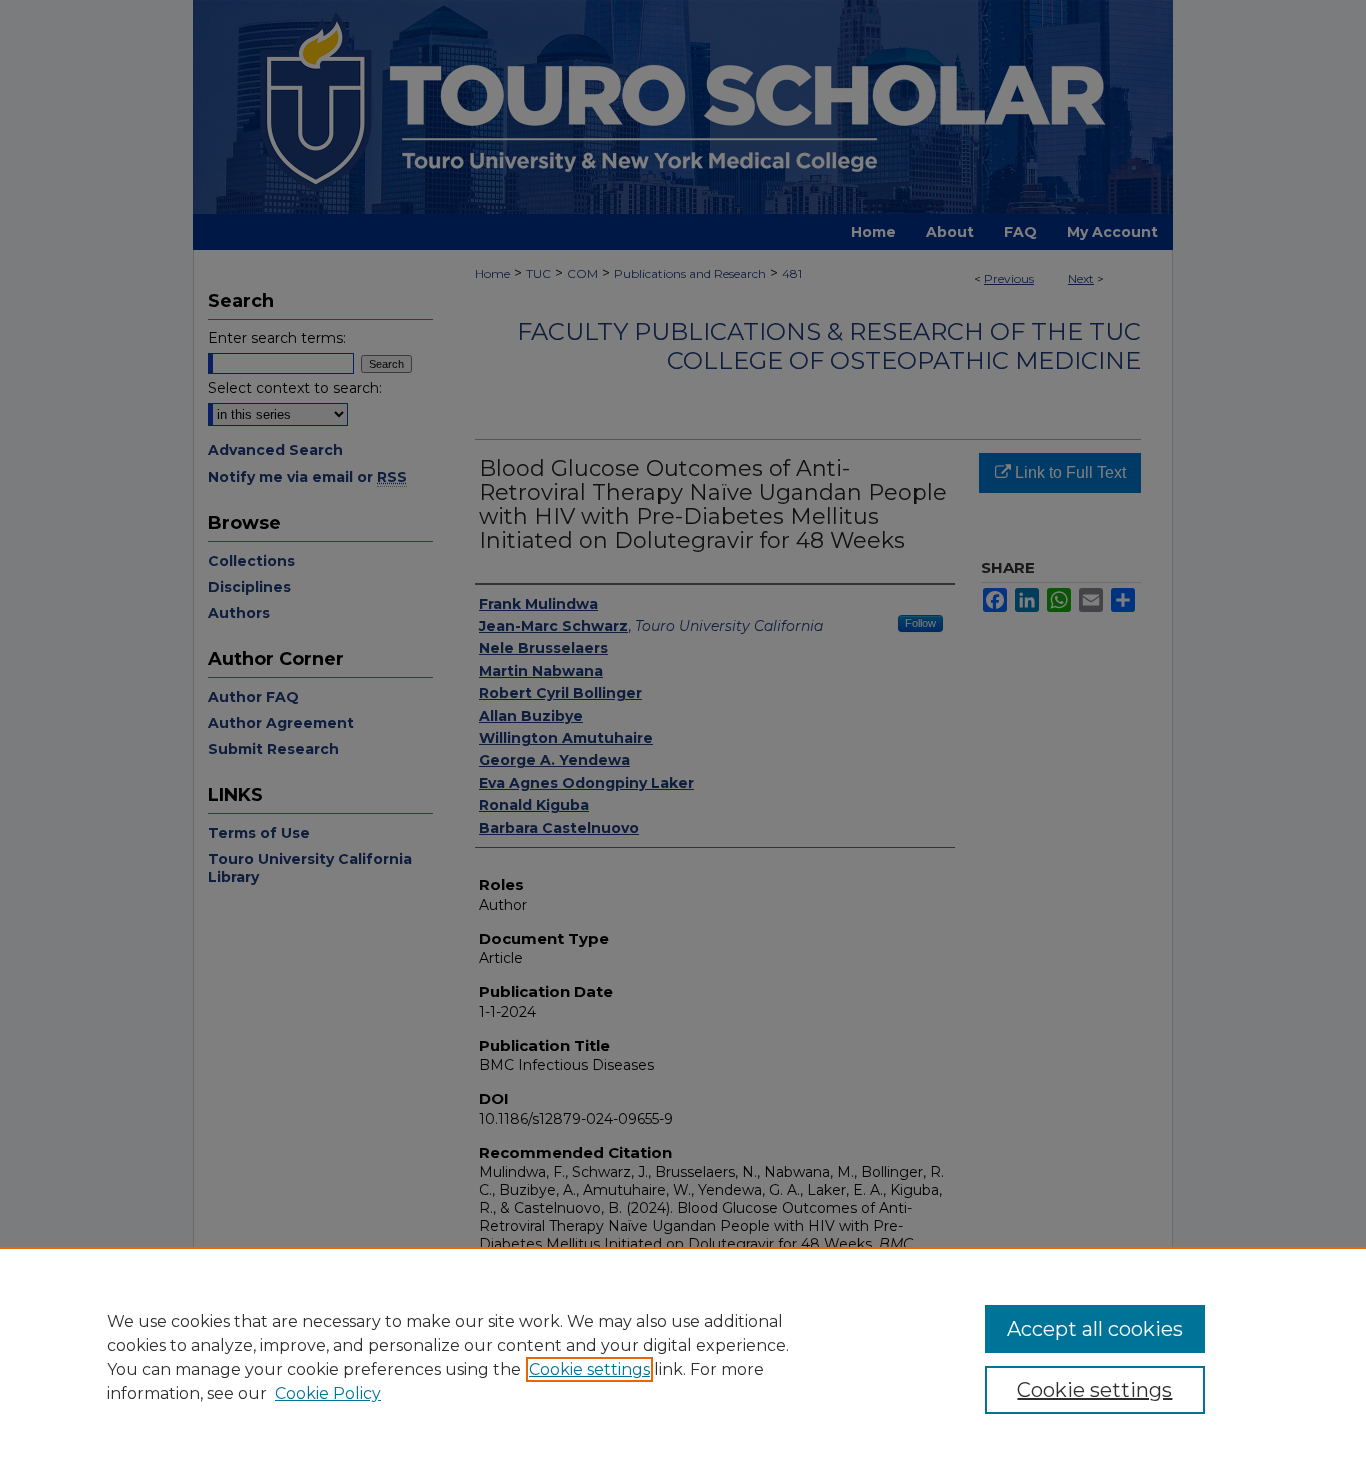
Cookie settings (589, 1369)
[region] (683, 1357)
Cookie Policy (328, 1393)
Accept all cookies (1095, 1329)
